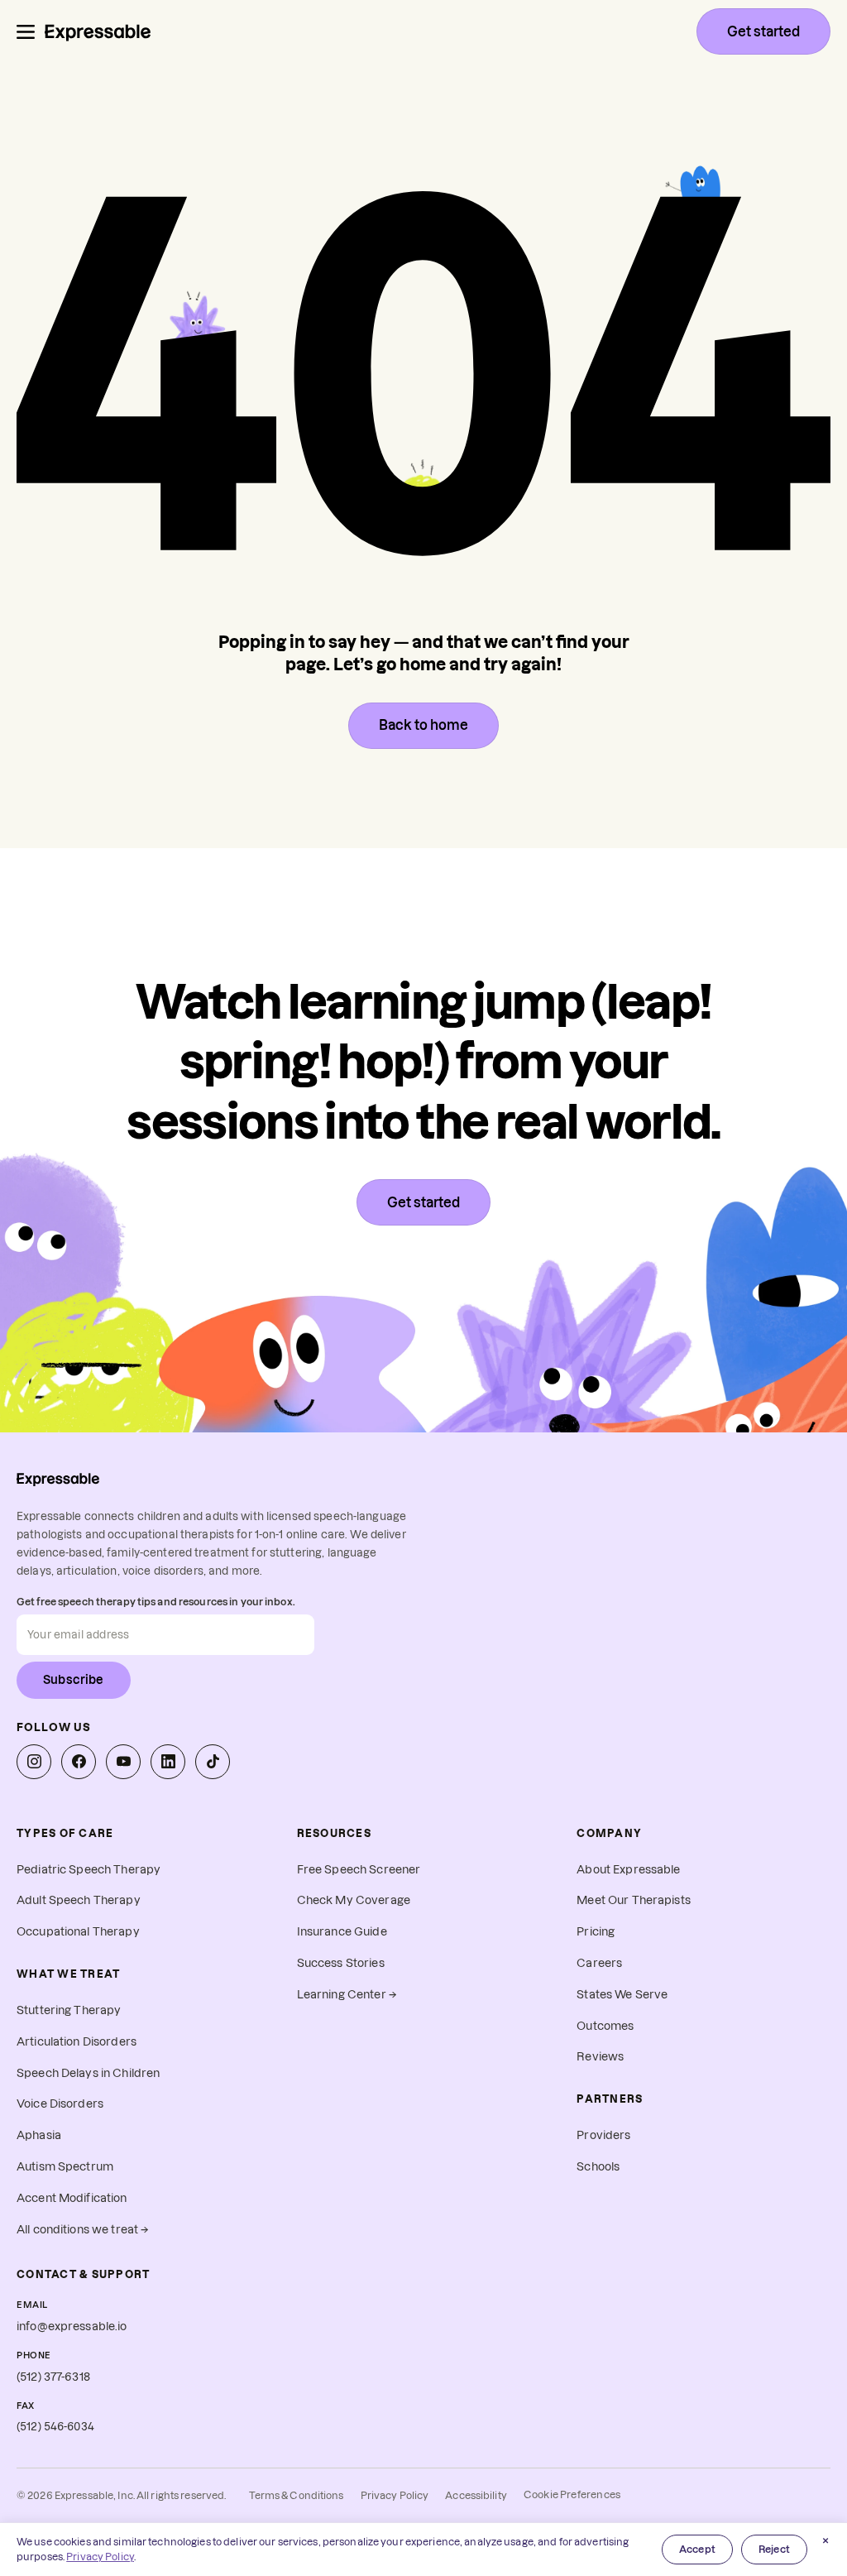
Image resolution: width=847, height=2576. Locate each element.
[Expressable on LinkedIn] (168, 1762)
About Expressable (628, 1870)
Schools (598, 2167)
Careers (599, 1963)
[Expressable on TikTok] (213, 1762)
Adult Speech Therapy (79, 1900)
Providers (603, 2135)
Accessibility (476, 2495)
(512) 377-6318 (53, 2377)
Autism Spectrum (65, 2167)
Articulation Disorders (77, 2042)
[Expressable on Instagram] (34, 1762)
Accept (697, 2549)
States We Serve (622, 1995)
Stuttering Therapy (69, 2010)
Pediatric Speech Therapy (89, 1870)
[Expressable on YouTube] (123, 1762)
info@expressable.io (72, 2327)
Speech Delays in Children (88, 2073)
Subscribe (74, 1680)
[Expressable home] (58, 1479)
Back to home (423, 725)
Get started (763, 31)
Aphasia (39, 2135)
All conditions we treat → (83, 2230)
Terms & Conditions (296, 2495)
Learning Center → (347, 1995)
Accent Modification (72, 2198)
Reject (774, 2549)
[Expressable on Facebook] (79, 1762)
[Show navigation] (26, 32)
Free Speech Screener (359, 1870)
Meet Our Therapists (634, 1900)
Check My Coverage (354, 1900)
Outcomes (605, 2026)
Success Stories (341, 1963)
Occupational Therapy (78, 1932)
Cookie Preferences (572, 2494)
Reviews (600, 2057)
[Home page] (98, 31)
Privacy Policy (395, 2495)
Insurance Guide (342, 1932)
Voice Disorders (60, 2104)
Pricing (596, 1932)
